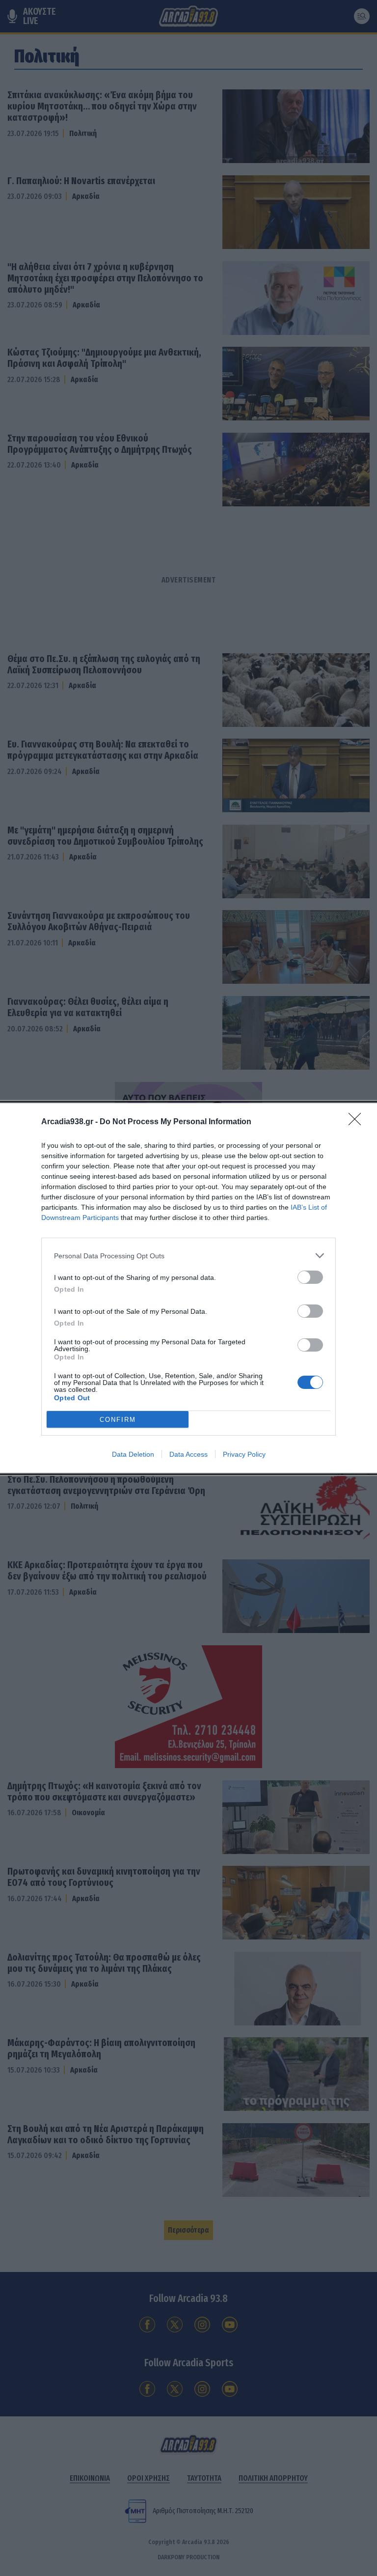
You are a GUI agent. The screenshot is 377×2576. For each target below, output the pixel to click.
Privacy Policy (244, 1454)
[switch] (310, 1277)
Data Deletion (133, 1454)
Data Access (188, 1454)
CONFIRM (118, 1420)
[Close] (358, 1122)
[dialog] (188, 1288)
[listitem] (188, 1256)
